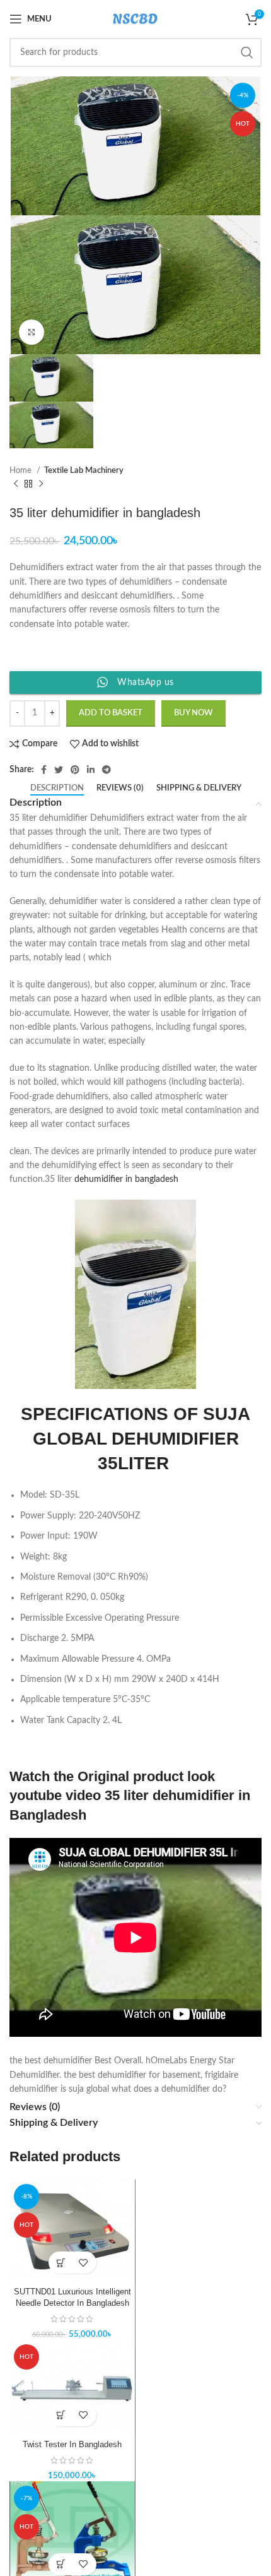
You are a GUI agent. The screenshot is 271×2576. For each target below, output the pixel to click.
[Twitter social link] (59, 770)
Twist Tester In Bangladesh (72, 2445)
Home (21, 470)
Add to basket (111, 713)
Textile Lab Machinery (84, 470)
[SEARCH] (247, 52)
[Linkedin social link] (91, 770)
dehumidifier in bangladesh (130, 1179)
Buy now (193, 713)
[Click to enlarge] (32, 332)
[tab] (57, 789)
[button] (61, 2263)
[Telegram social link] (107, 770)
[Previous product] (16, 484)
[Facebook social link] (44, 770)
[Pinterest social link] (75, 770)
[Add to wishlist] (84, 2263)
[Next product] (41, 484)
